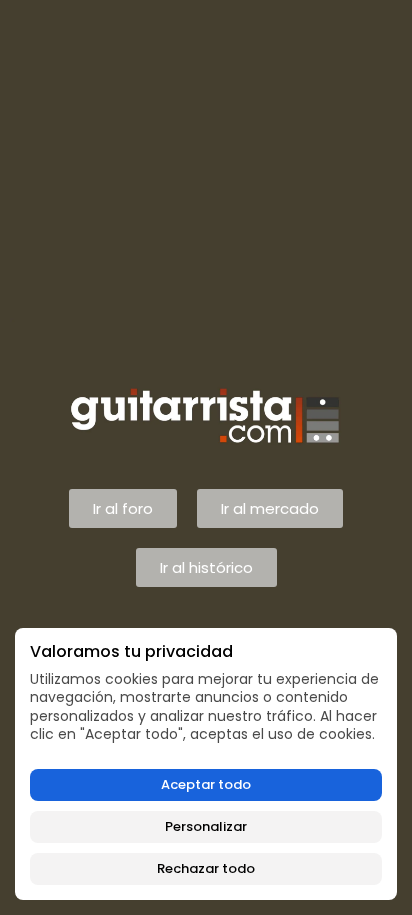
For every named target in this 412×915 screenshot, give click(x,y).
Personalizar (206, 826)
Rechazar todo (206, 868)
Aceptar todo (206, 784)
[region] (206, 764)
